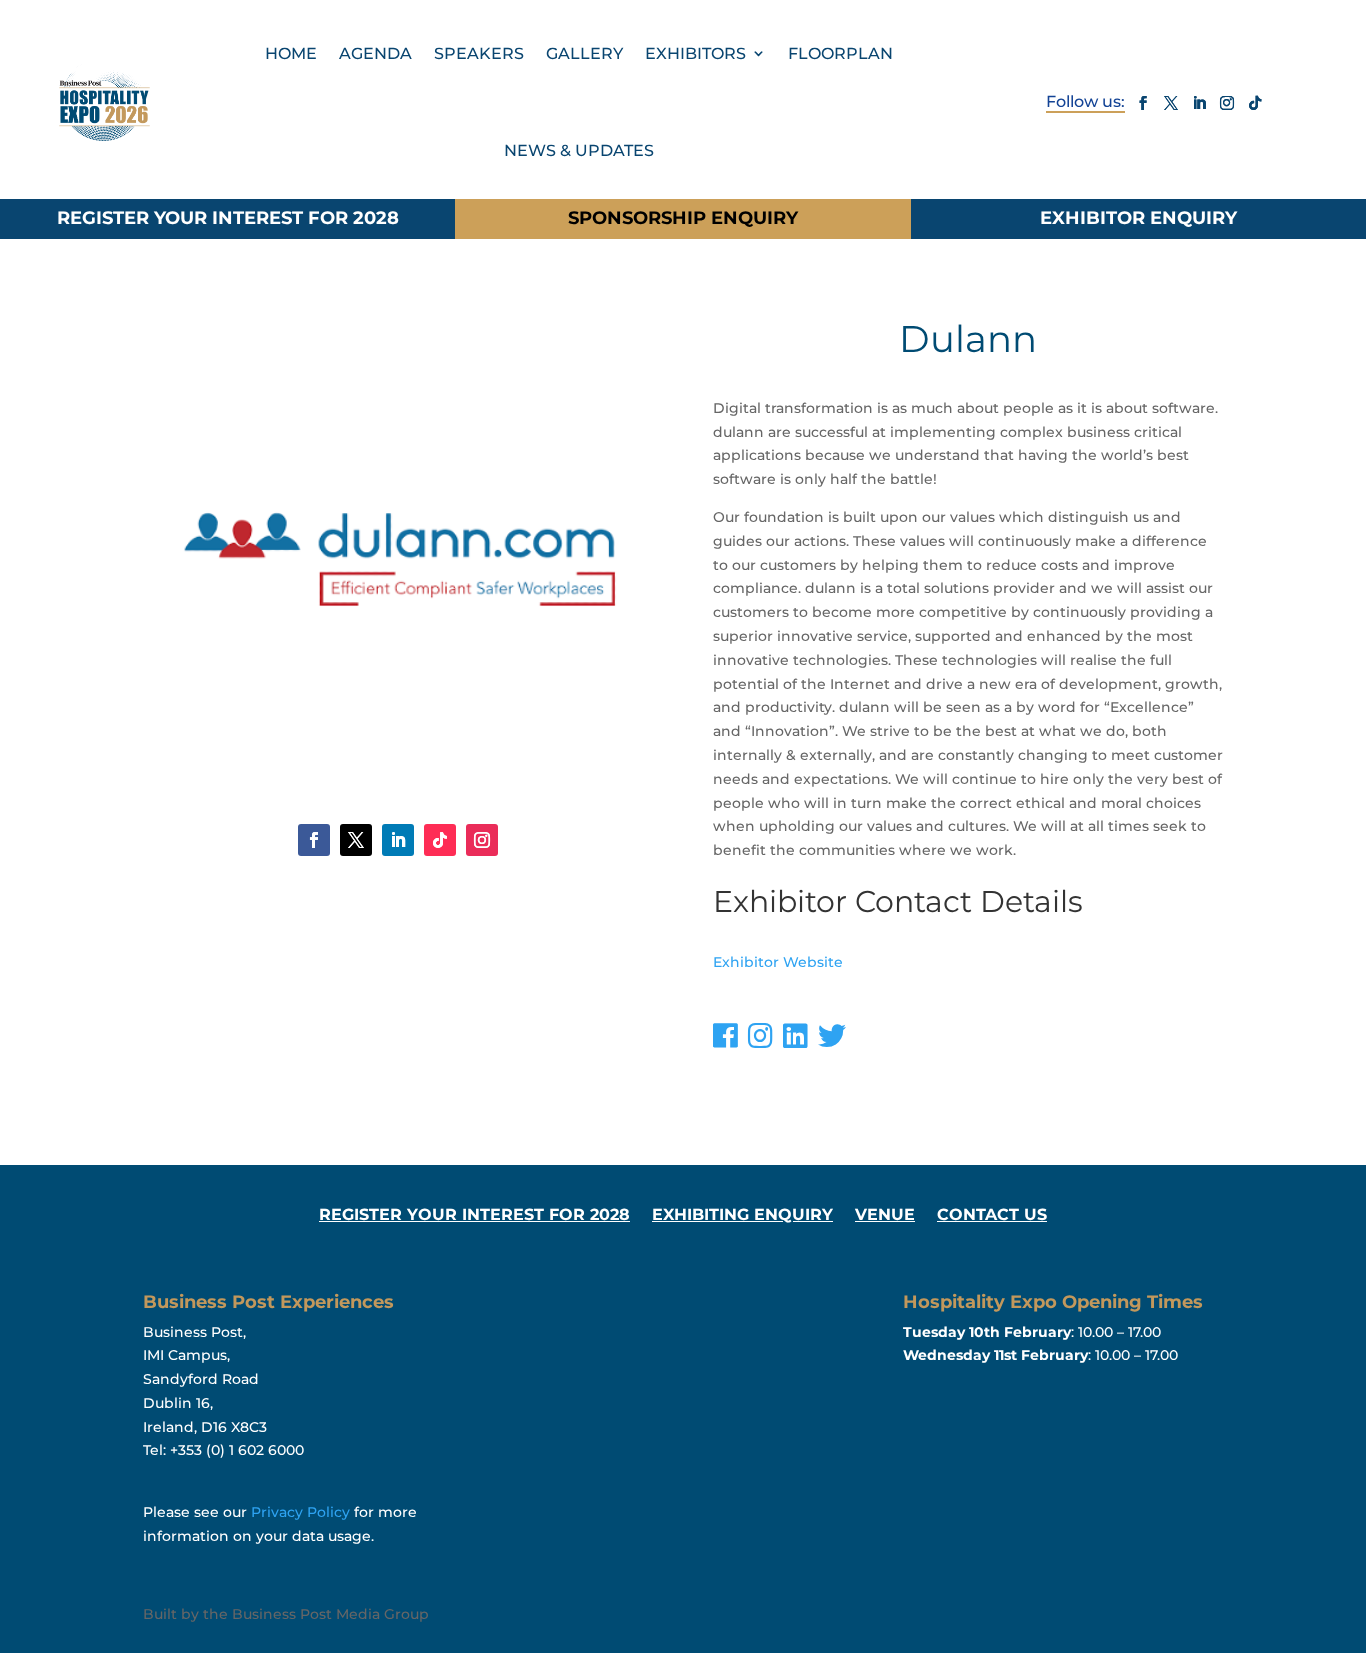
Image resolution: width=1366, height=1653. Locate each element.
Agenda (375, 53)
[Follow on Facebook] (1143, 103)
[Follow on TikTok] (1255, 103)
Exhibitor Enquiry (1138, 218)
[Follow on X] (1171, 103)
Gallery (584, 53)
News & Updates (579, 150)
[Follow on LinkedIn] (1199, 103)
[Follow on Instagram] (1227, 103)
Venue (885, 1216)
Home (291, 53)
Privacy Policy (300, 1512)
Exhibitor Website (778, 962)
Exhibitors (695, 53)
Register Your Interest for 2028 (228, 218)
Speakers (479, 53)
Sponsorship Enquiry (683, 218)
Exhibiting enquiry (742, 1216)
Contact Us (992, 1216)
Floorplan (840, 53)
